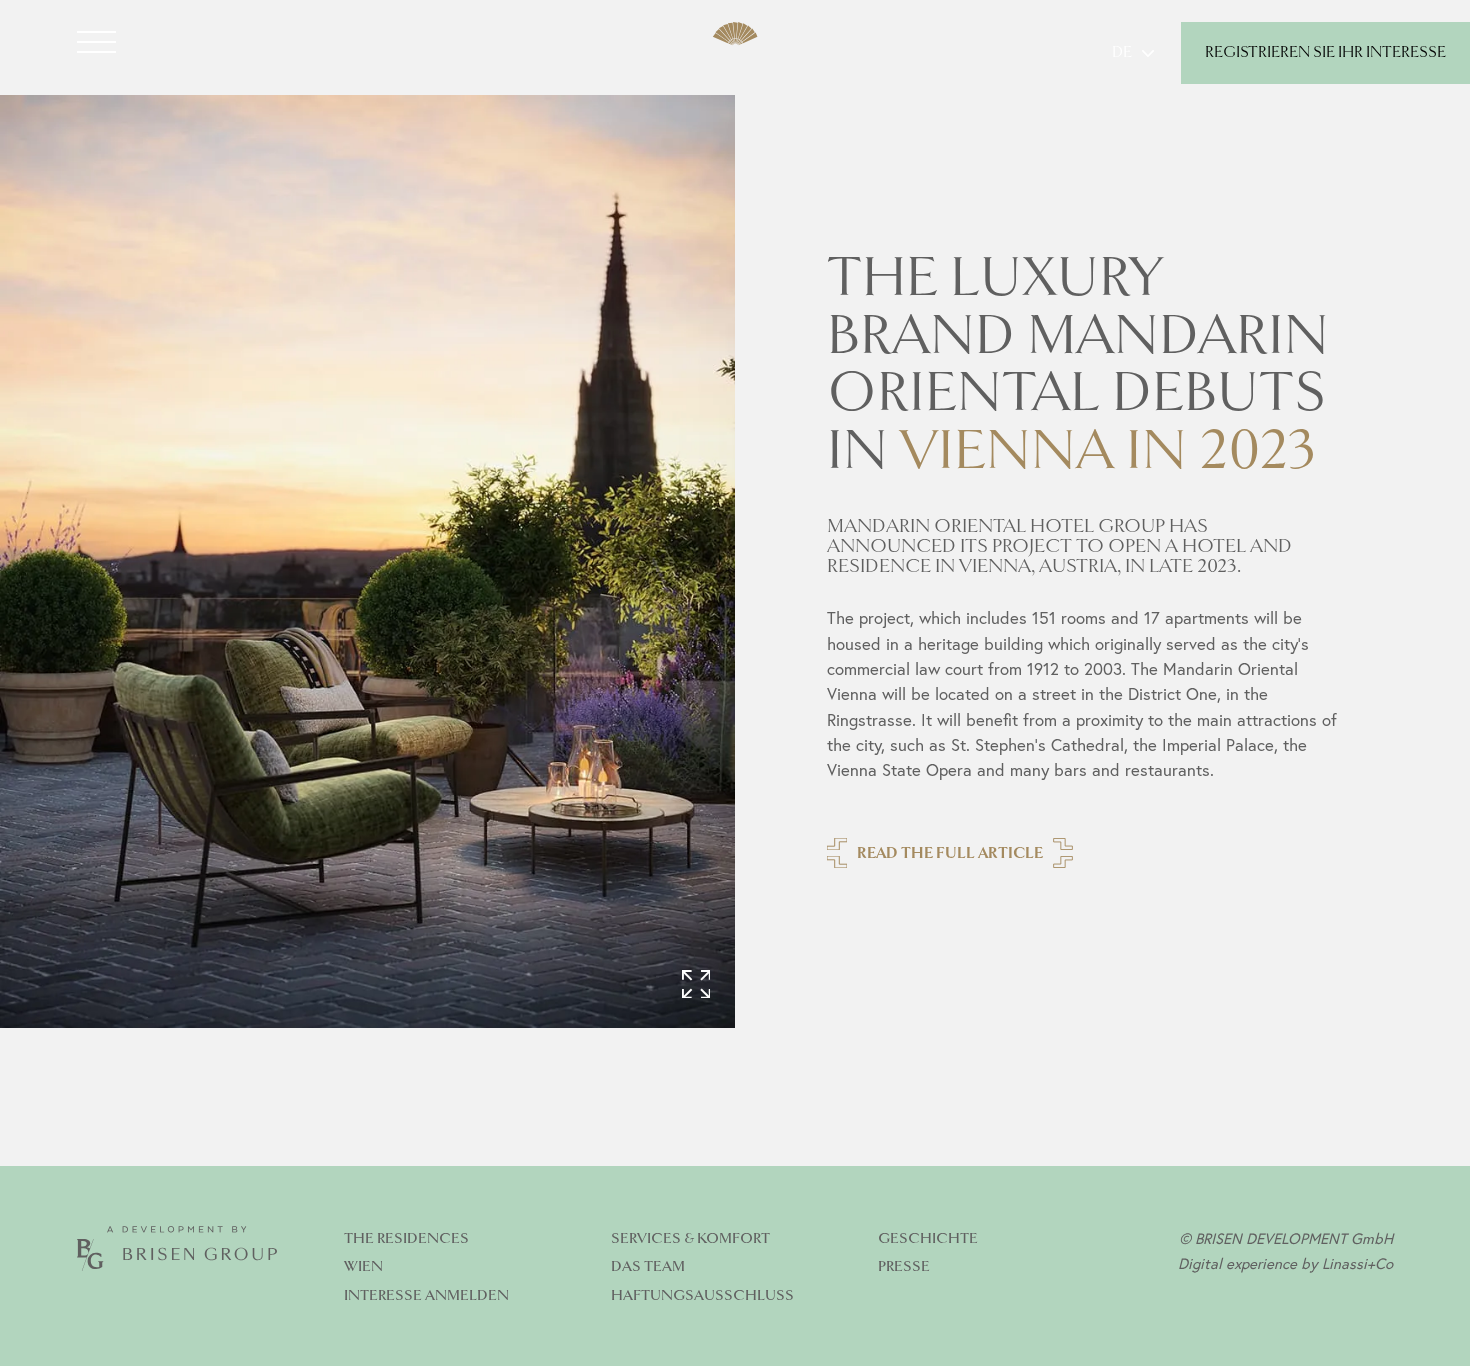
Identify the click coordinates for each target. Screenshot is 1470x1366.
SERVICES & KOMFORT (690, 1238)
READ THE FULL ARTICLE (950, 853)
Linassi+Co (1357, 1263)
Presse (904, 1266)
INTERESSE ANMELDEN (426, 1295)
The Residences (406, 1238)
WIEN (363, 1266)
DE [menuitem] (1122, 53)
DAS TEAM (648, 1266)
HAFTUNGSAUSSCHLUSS (702, 1295)
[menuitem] (1133, 53)
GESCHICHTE (928, 1238)
